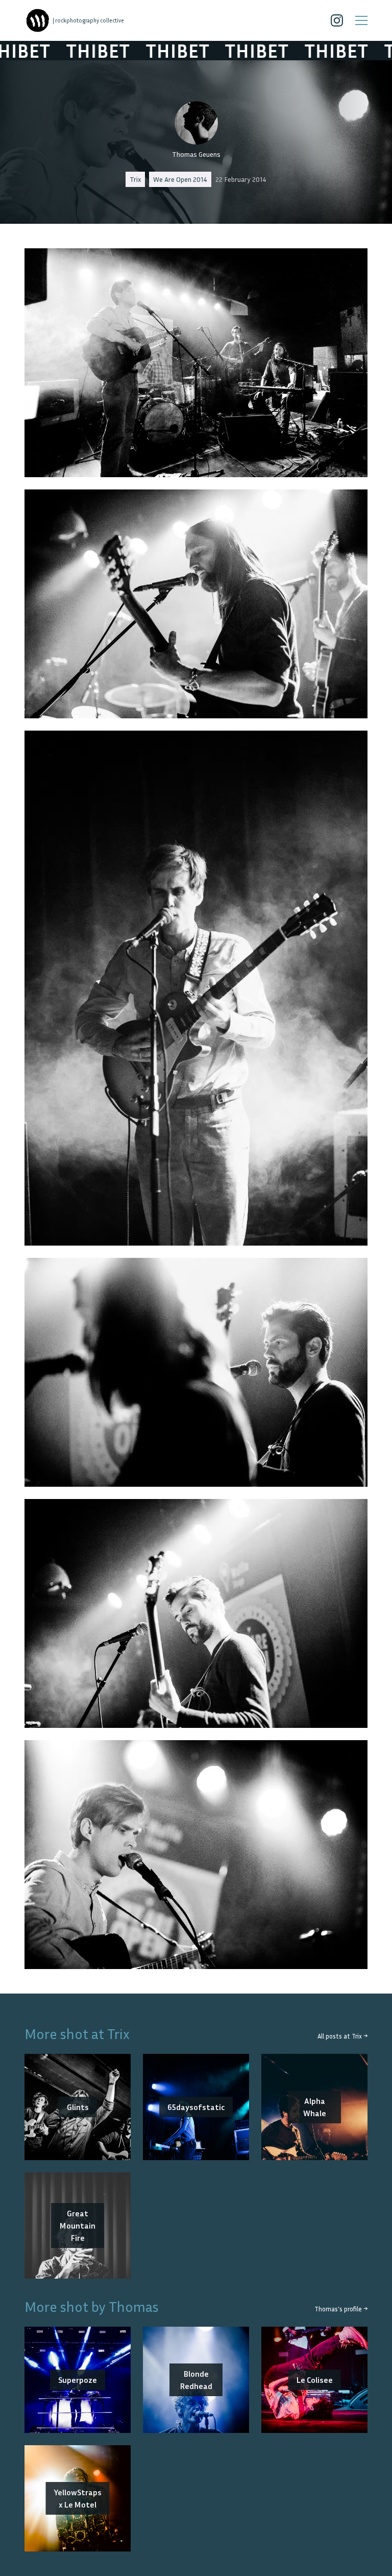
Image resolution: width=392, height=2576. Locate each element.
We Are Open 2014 (180, 179)
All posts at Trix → (342, 2036)
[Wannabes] (38, 20)
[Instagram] (337, 20)
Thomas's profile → (341, 2309)
